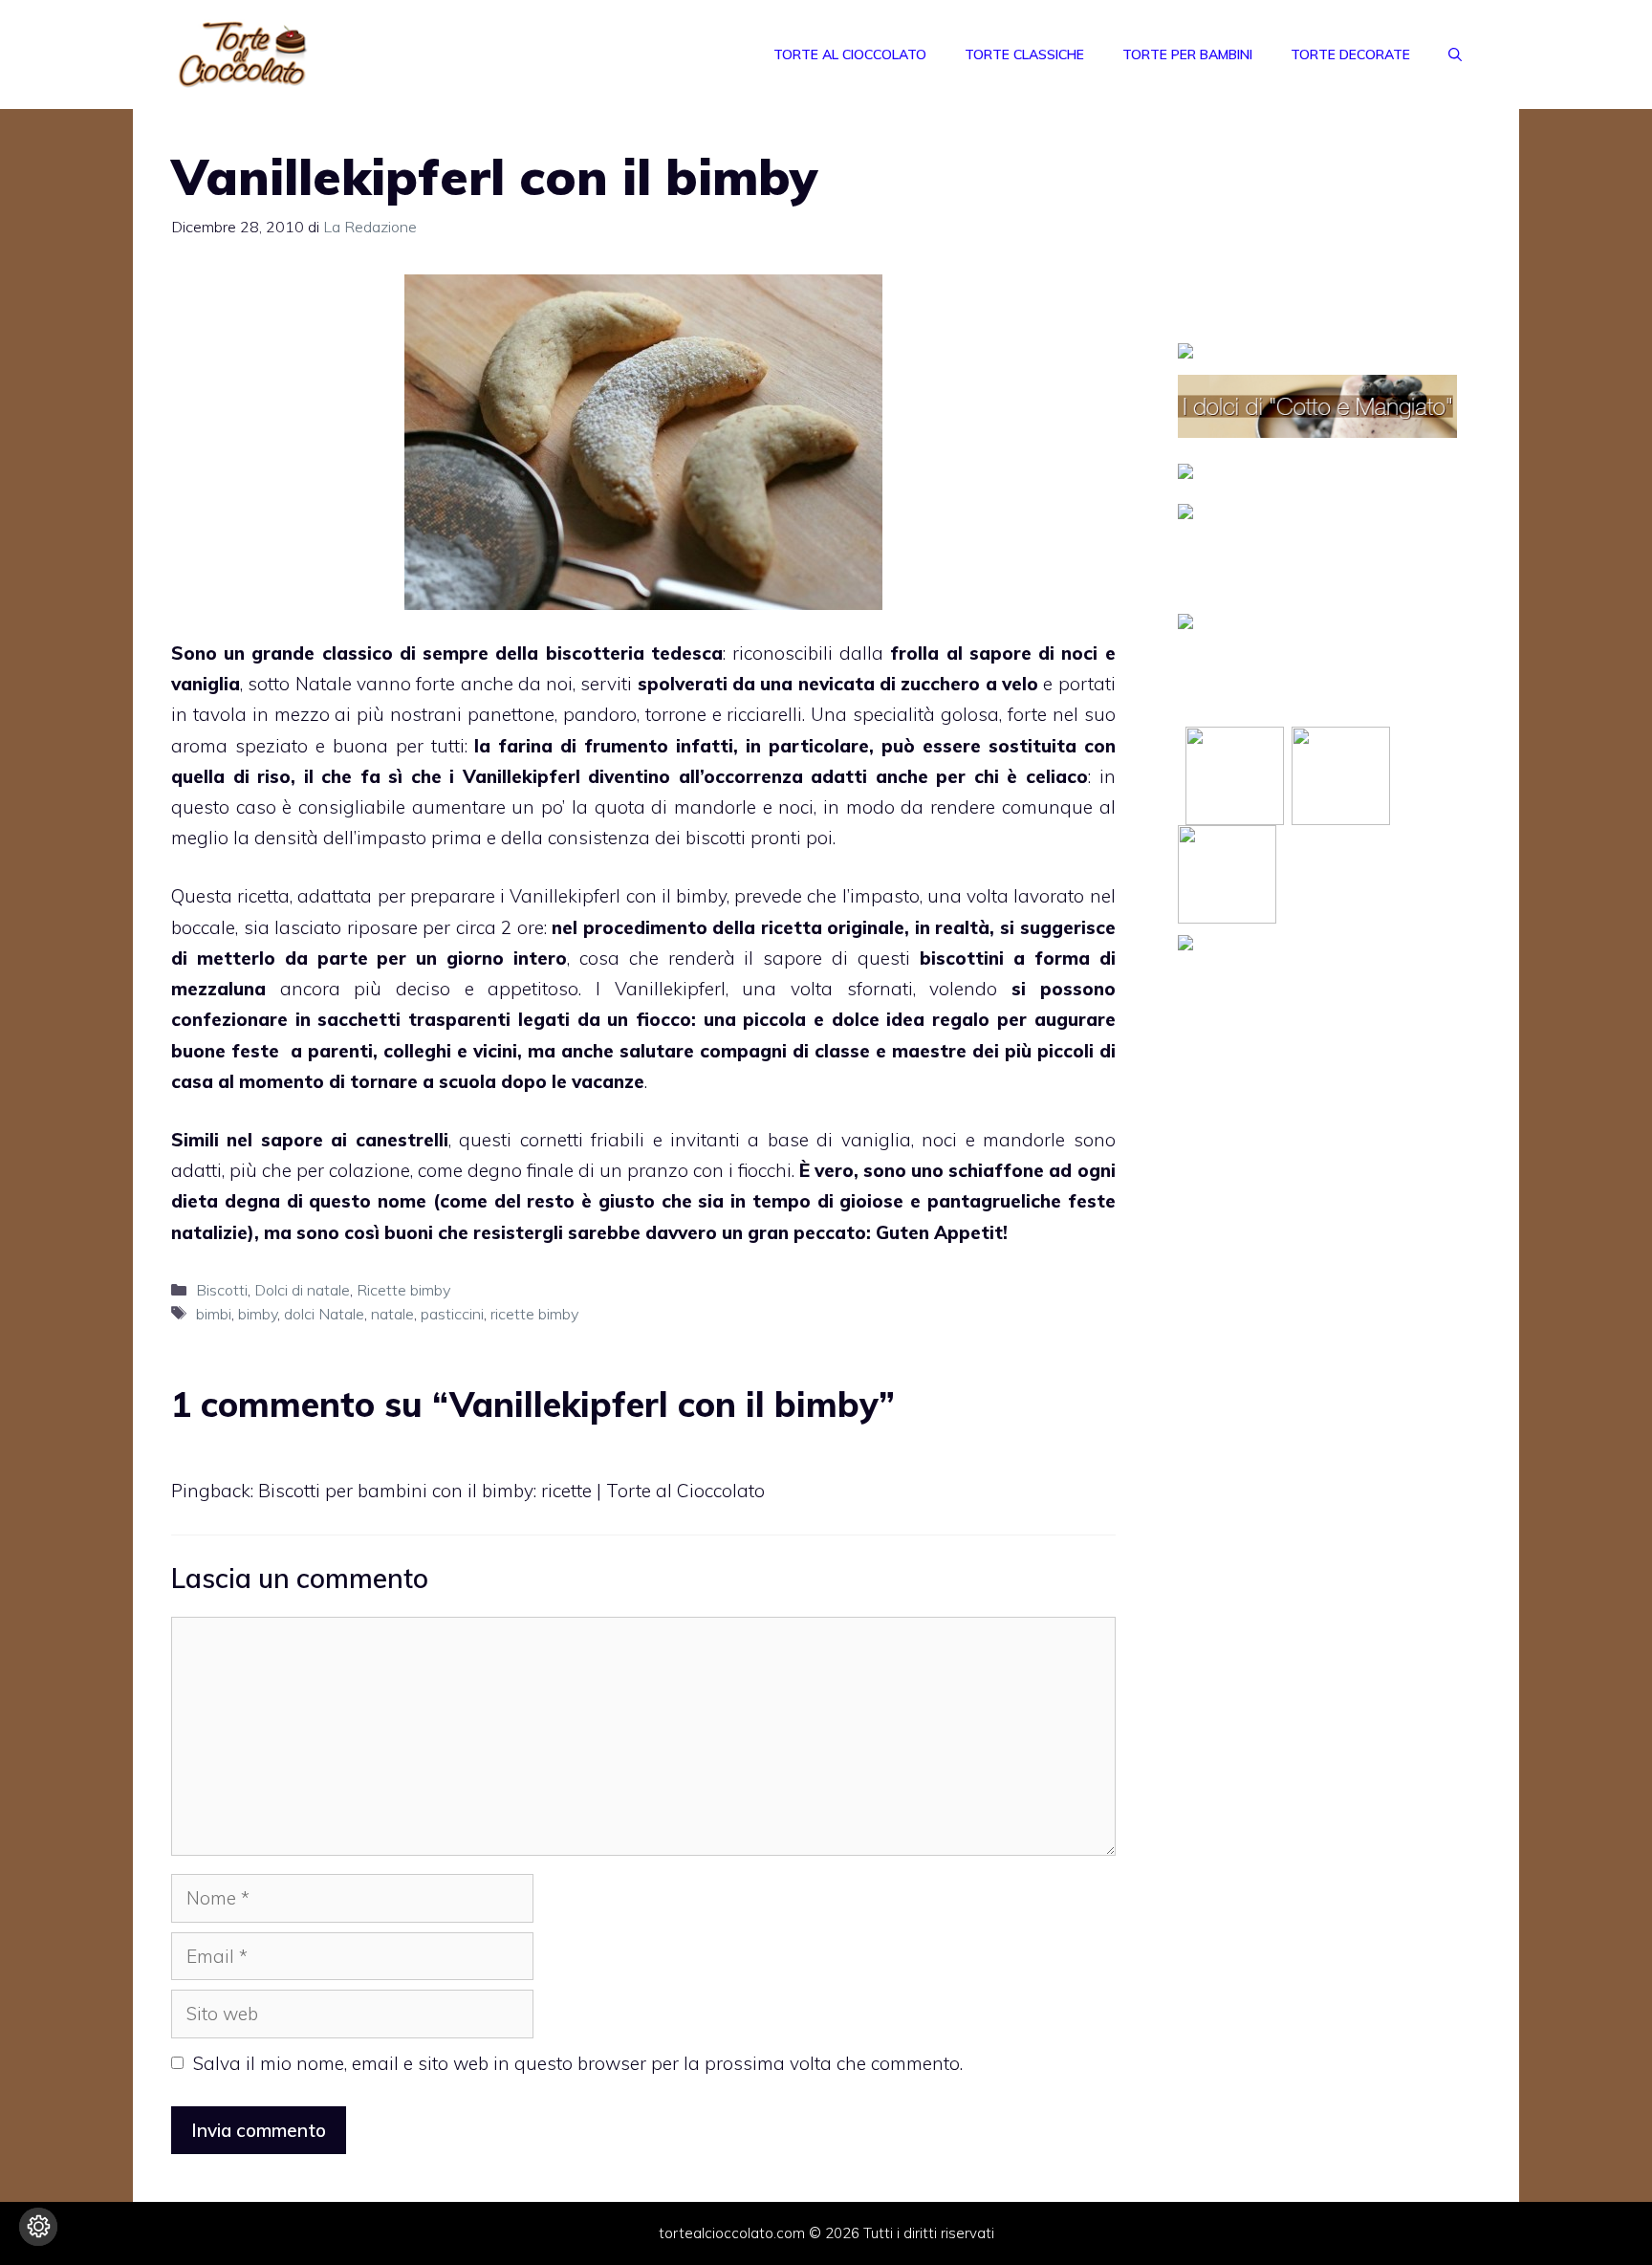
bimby (701, 896)
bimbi (214, 1314)
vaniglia (206, 684)
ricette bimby (534, 1314)
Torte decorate (1350, 54)
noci (1079, 653)
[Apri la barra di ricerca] (1455, 54)
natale (392, 1314)
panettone (511, 714)
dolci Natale (324, 1314)
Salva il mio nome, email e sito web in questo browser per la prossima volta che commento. (578, 2063)
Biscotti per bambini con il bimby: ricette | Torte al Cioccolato (511, 1491)
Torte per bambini (1187, 54)
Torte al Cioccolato (850, 54)
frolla (914, 653)
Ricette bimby (403, 1290)
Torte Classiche (1024, 54)
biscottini (962, 958)
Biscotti (222, 1290)
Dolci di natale (302, 1290)
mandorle (715, 807)
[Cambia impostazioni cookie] (38, 2227)
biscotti (716, 838)
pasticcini (452, 1314)
